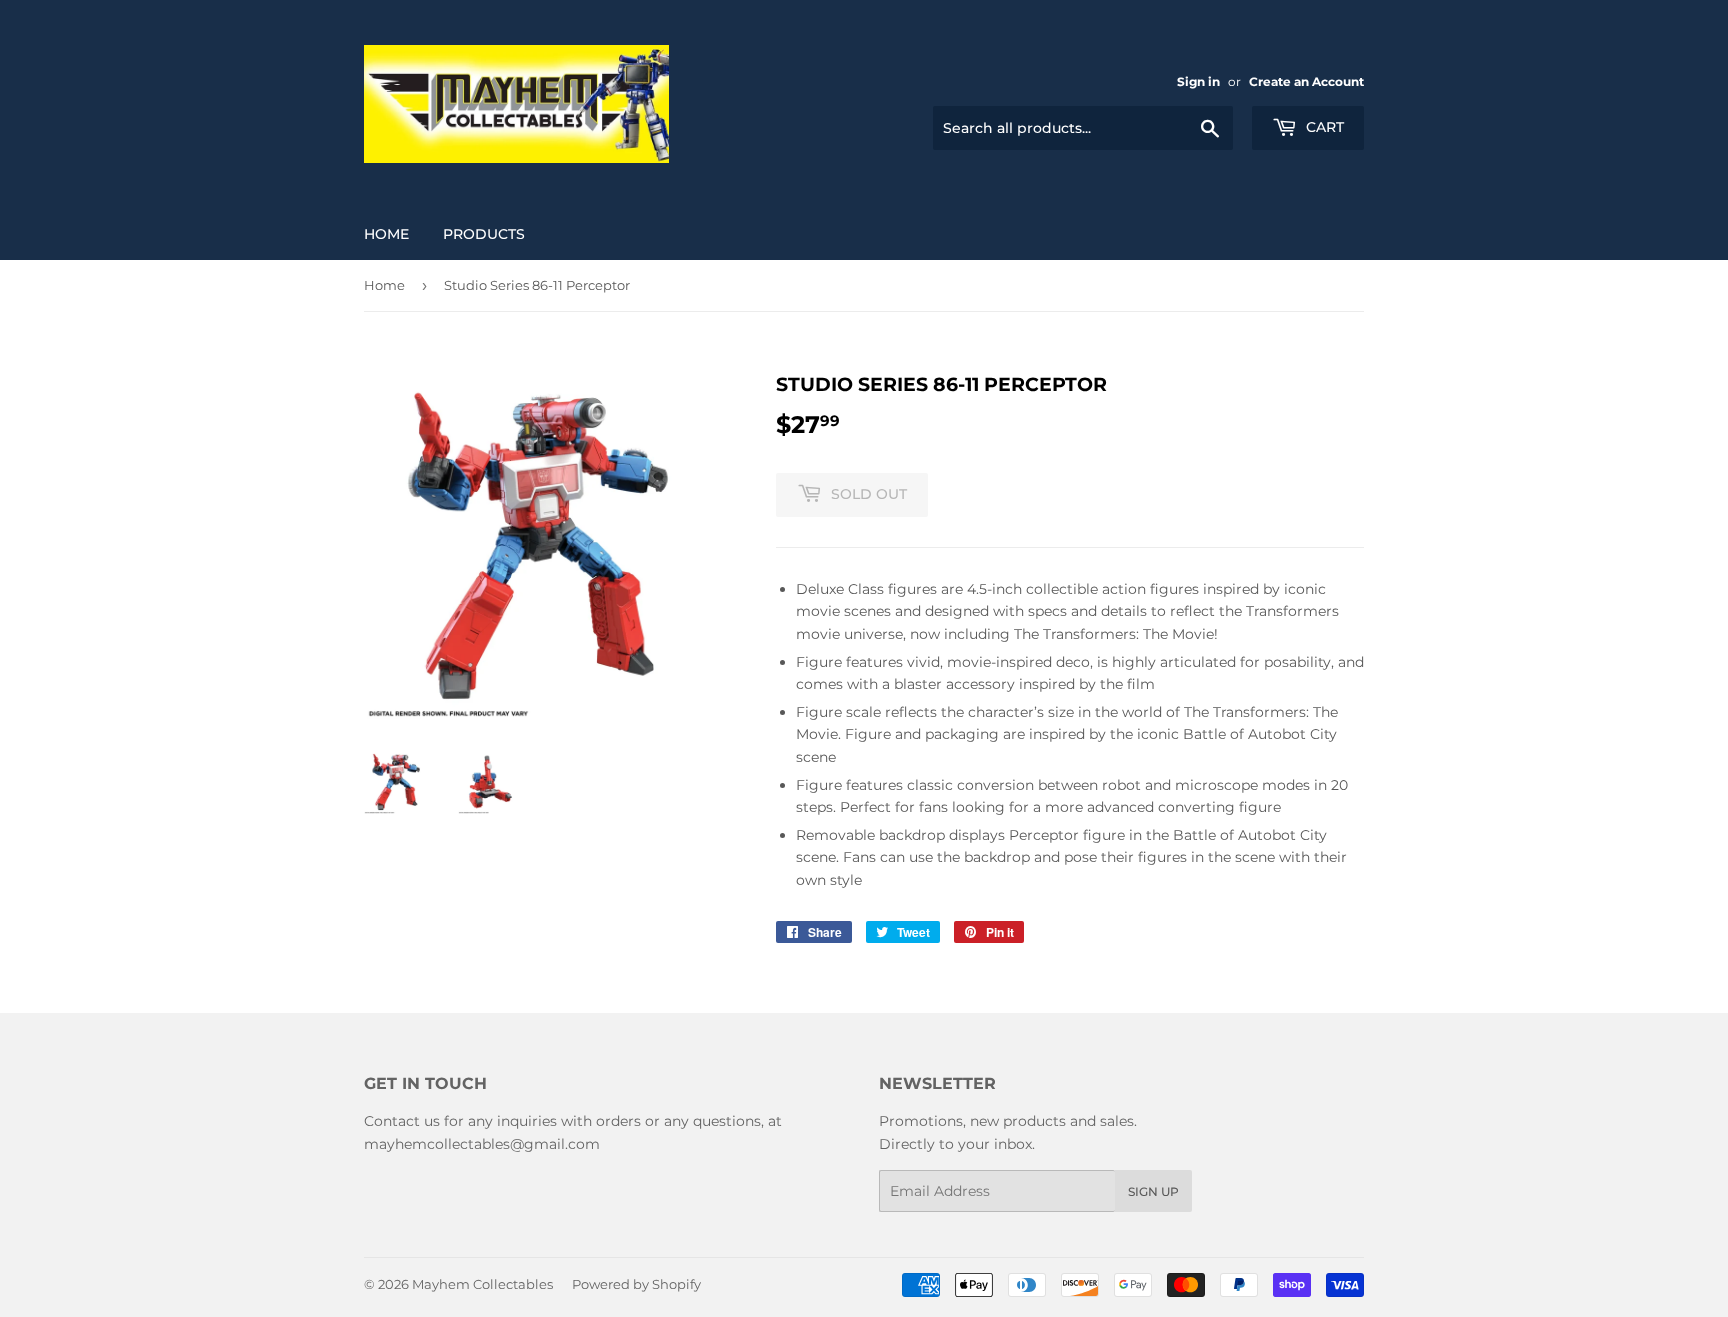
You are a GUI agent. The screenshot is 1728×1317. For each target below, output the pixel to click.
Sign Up (1153, 1191)
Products (484, 234)
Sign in (1198, 81)
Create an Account (1306, 81)
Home (386, 234)
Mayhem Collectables (482, 1284)
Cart (1323, 127)
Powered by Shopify (636, 1284)
